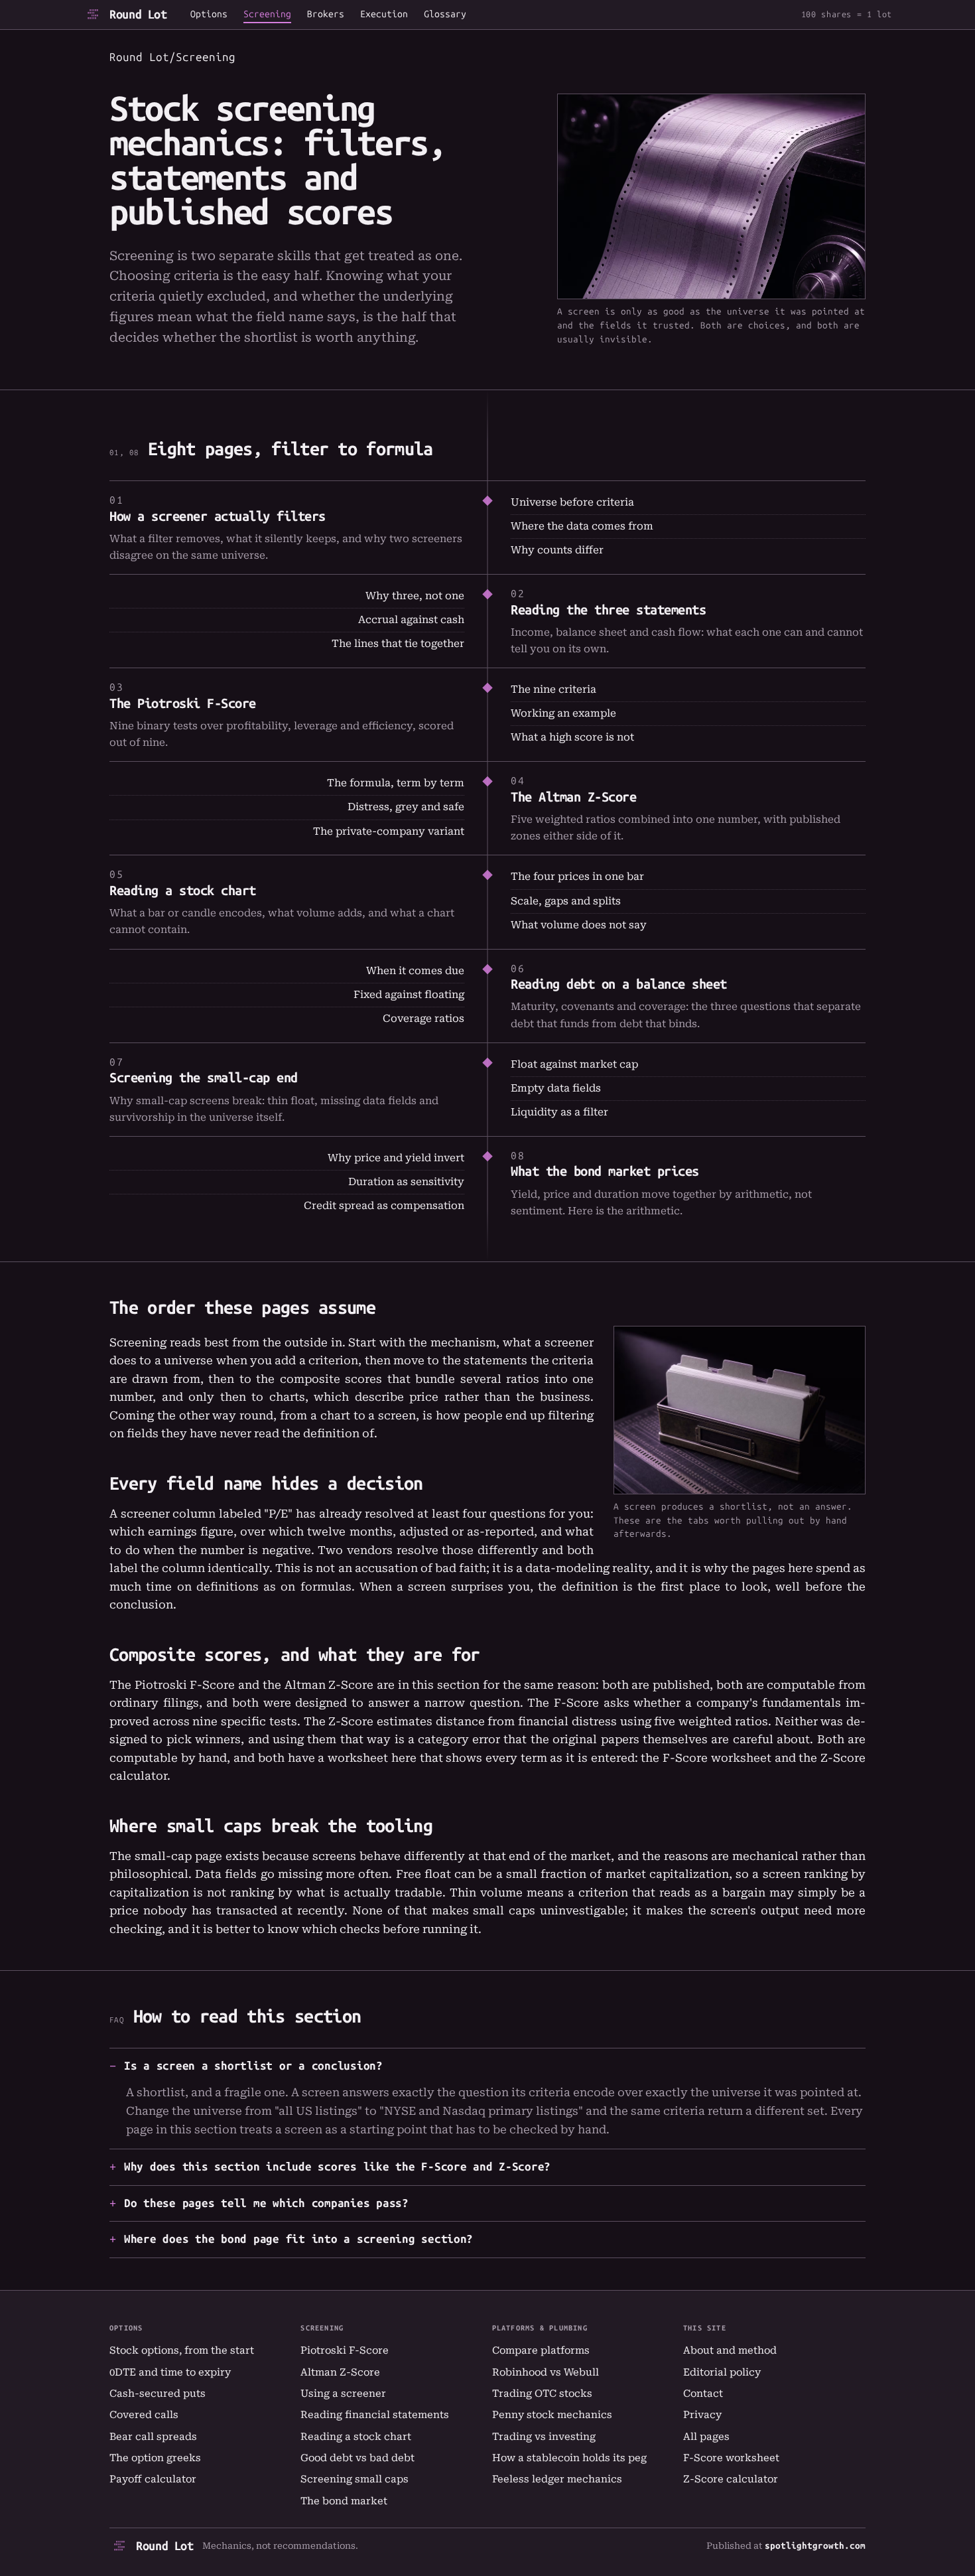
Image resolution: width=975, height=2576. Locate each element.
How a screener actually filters (218, 516)
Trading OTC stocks (542, 2394)
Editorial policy (722, 2372)
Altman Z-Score (340, 2372)
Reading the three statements (608, 610)
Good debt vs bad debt (357, 2458)
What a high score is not (572, 737)
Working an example (563, 713)
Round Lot (138, 15)
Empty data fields (556, 1088)
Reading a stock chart (183, 891)
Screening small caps (355, 2479)
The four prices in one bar (577, 877)
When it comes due (415, 971)
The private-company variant (389, 831)
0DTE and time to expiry (170, 2372)
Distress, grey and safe (406, 807)
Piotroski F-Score (345, 2350)
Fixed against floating (409, 995)
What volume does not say (579, 925)
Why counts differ (557, 550)
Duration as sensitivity (406, 1182)
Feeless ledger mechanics (557, 2479)
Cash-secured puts (158, 2394)
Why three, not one (415, 596)
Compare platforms (541, 2350)
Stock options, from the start (182, 2350)
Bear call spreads (153, 2437)
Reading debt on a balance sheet (619, 984)
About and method (730, 2350)
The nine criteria (553, 689)
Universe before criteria (572, 502)
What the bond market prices (605, 1171)
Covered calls (144, 2415)
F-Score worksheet (717, 1758)
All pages (706, 2437)
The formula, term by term (396, 783)
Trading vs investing (544, 2437)
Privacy (702, 2415)
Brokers (326, 15)
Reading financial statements (375, 2415)
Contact (703, 2394)
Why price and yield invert (396, 1158)
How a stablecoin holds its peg (569, 2458)
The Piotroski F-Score (183, 703)
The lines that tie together (398, 644)
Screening (267, 15)
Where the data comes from (582, 526)
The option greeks (155, 2458)
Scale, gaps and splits (566, 901)
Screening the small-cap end (204, 1078)
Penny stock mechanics (552, 2415)
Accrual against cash (411, 620)
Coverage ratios (423, 1019)
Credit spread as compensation (384, 1206)
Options (209, 15)
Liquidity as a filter (559, 1112)
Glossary (445, 15)
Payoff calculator (153, 2479)
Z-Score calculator (731, 2479)
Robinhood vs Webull (546, 2372)
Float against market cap (574, 1064)
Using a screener (343, 2394)
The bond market (344, 2501)
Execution (384, 15)
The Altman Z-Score (573, 797)
